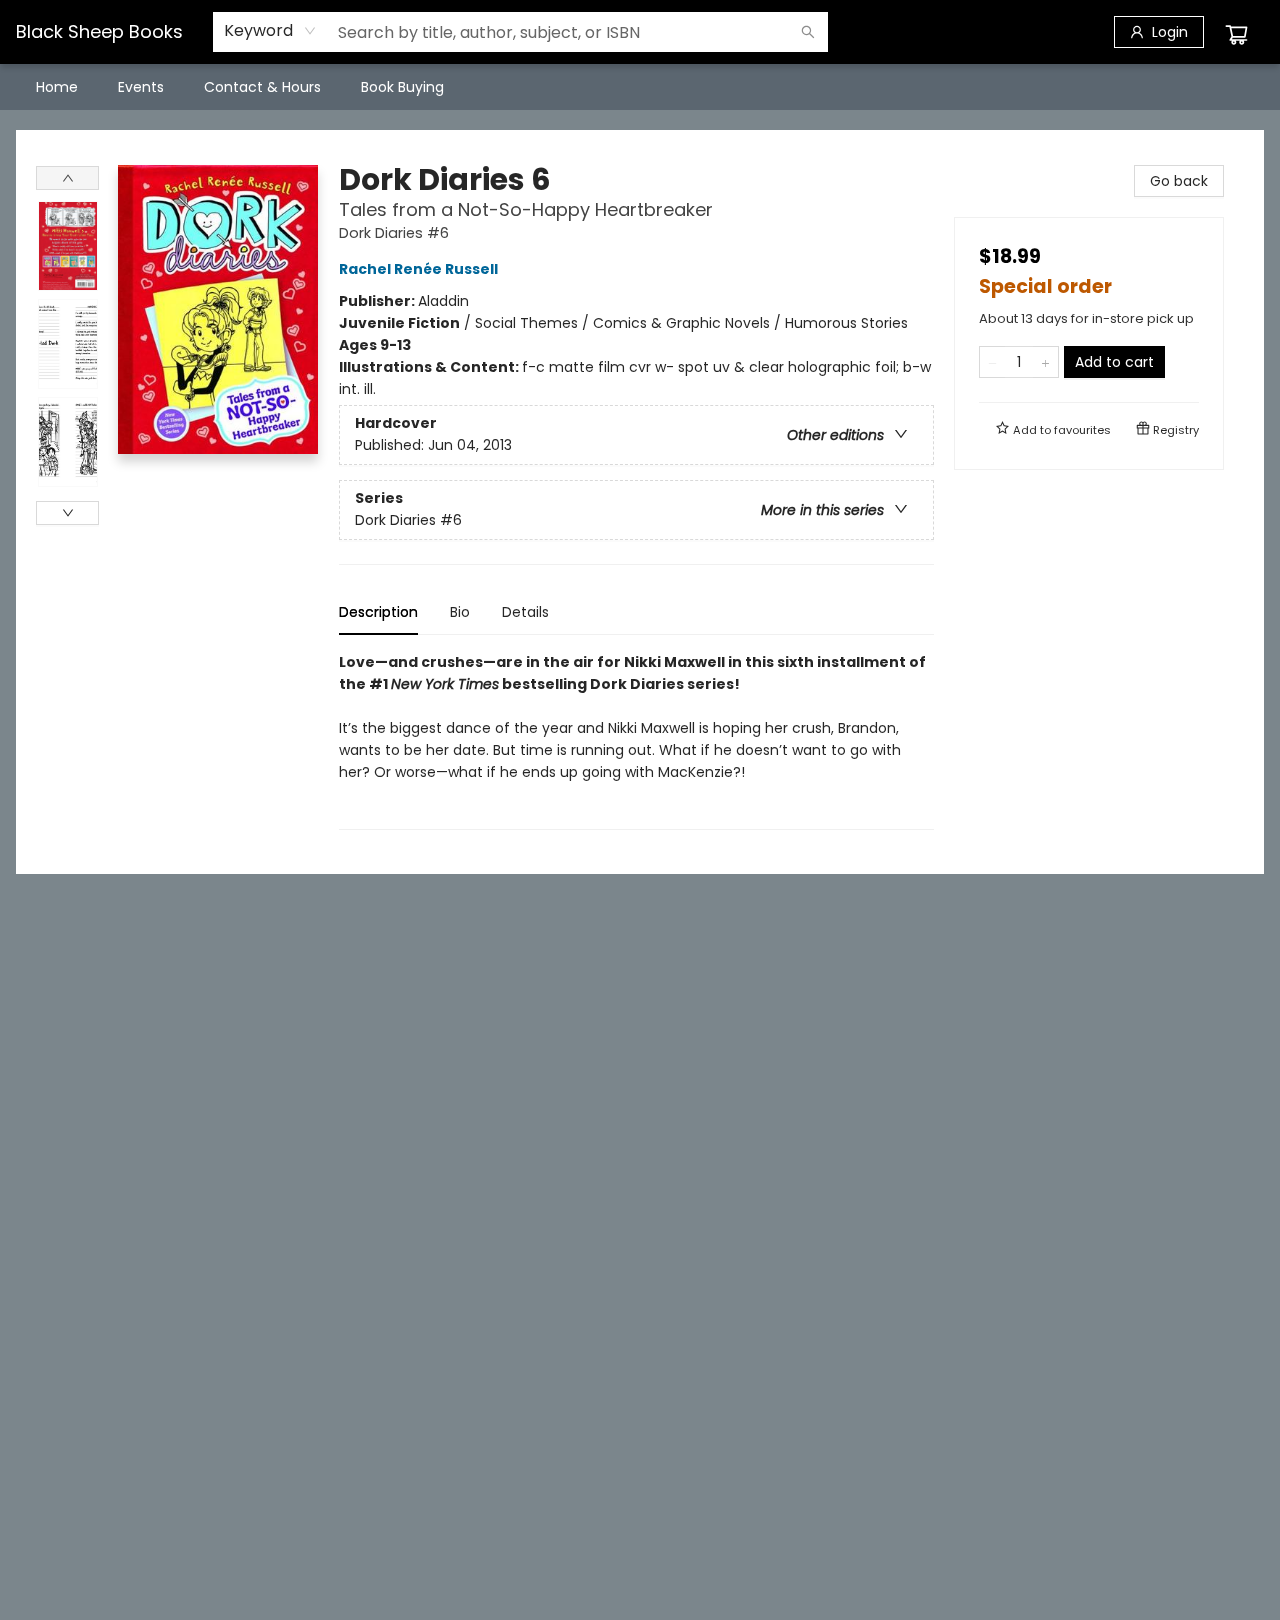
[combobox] (270, 31)
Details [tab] (525, 612)
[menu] (640, 87)
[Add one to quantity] (1045, 362)
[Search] (808, 32)
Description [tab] (378, 612)
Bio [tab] (460, 612)
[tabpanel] (636, 740)
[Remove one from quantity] (992, 362)
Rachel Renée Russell (418, 269)
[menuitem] (57, 87)
